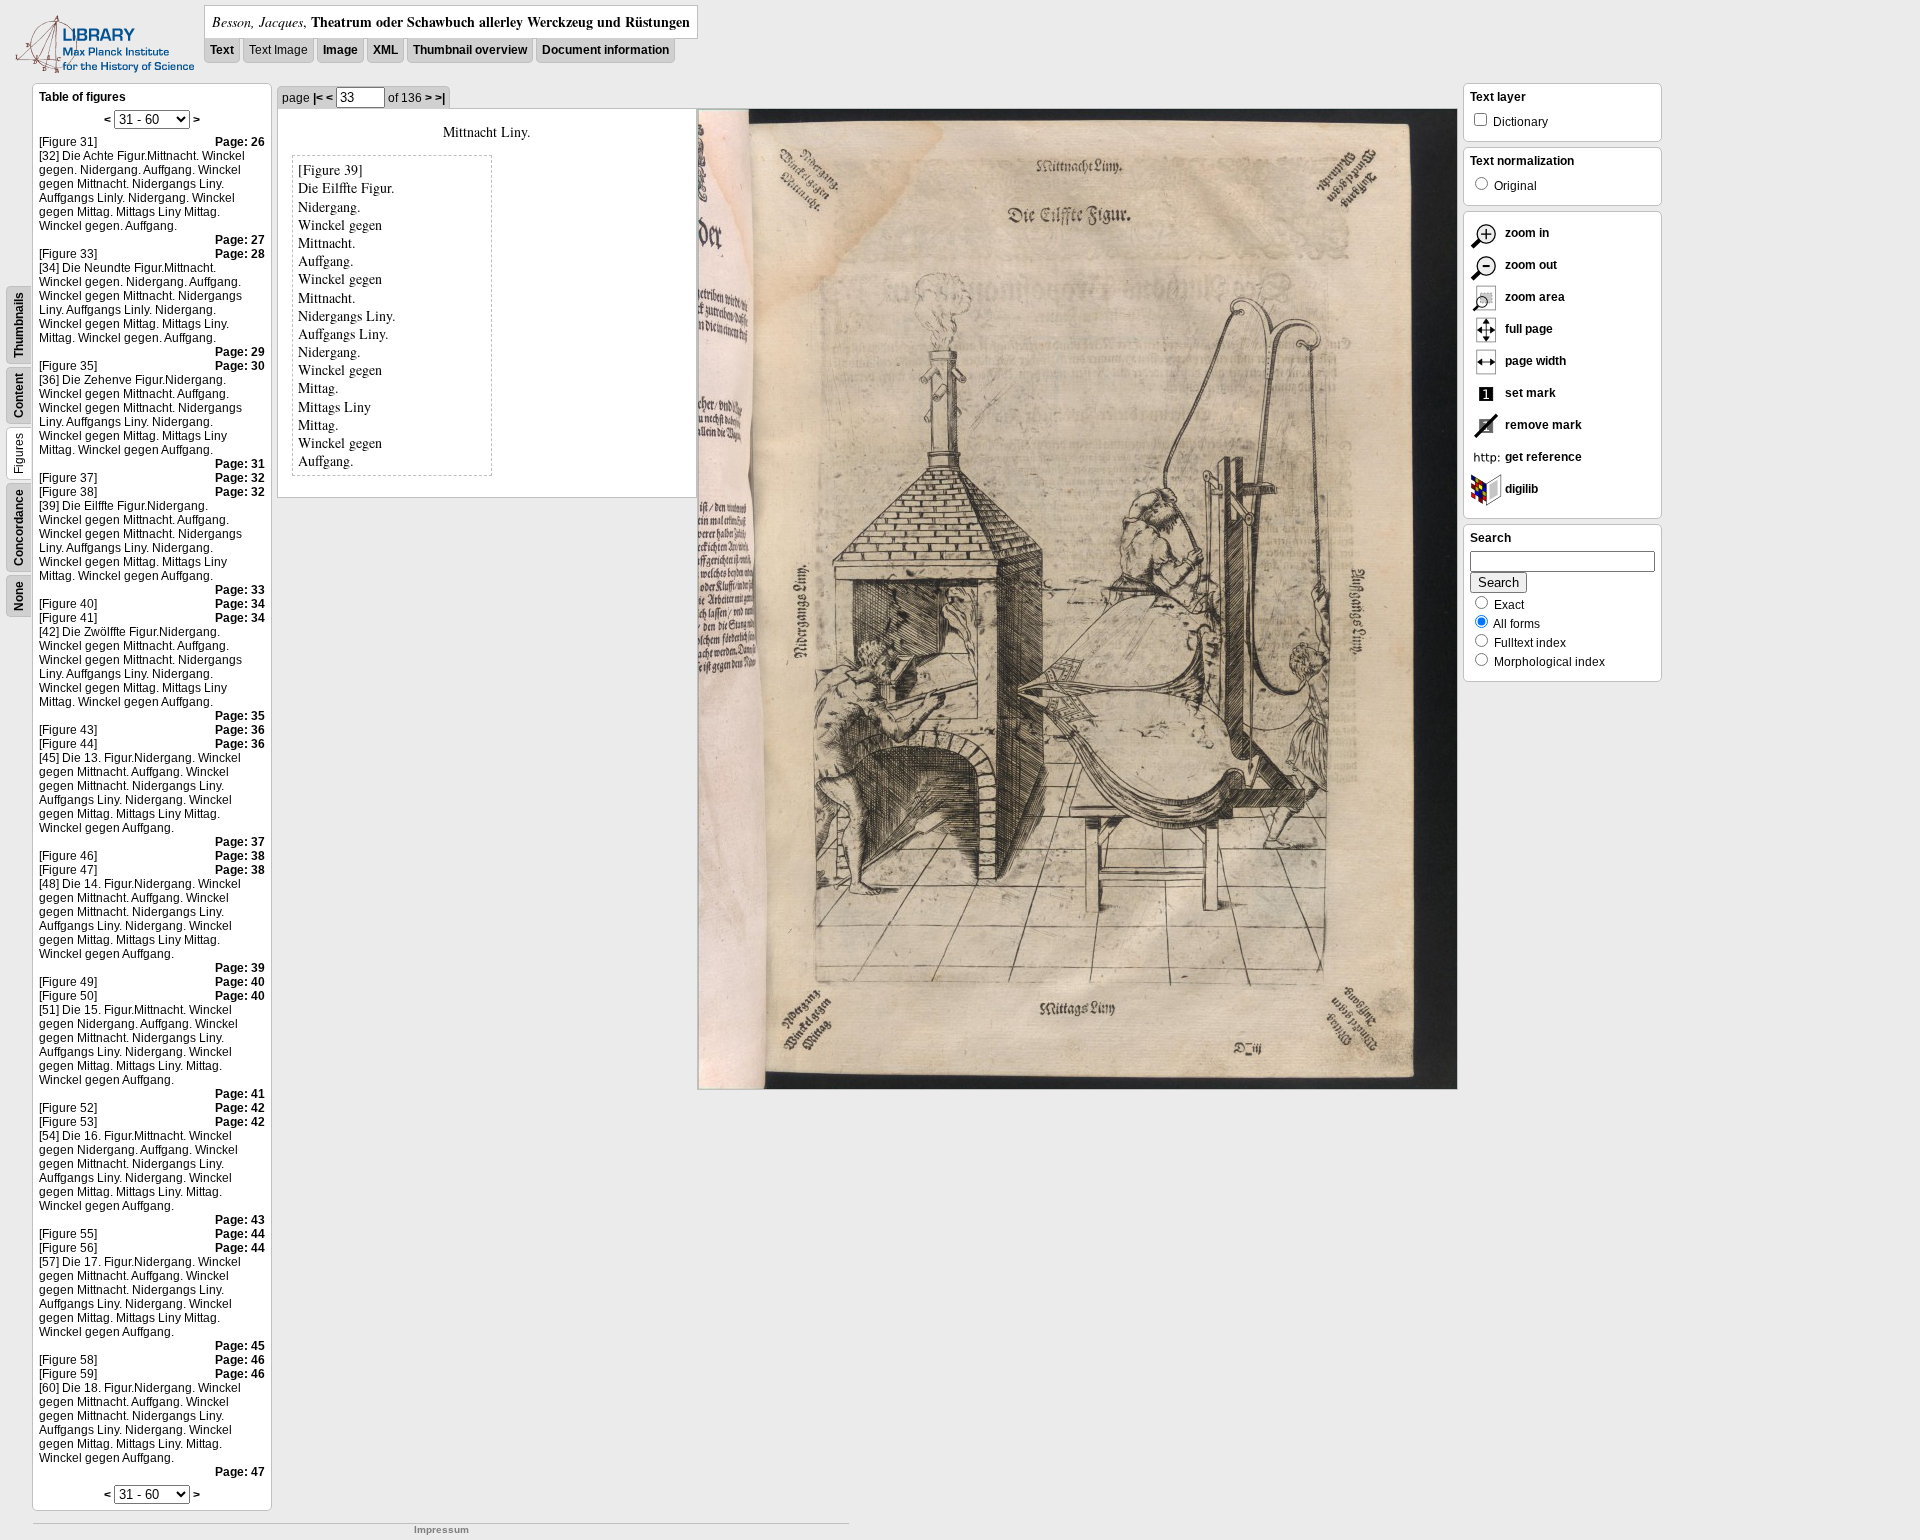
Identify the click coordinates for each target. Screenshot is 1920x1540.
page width (1534, 361)
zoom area (1533, 297)
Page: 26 (240, 142)
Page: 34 (240, 604)
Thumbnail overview (470, 50)
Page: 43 (240, 1220)
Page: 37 (240, 842)
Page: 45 (240, 1346)
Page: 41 (240, 1094)
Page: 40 (240, 982)
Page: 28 (240, 254)
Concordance (19, 527)
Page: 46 (240, 1360)
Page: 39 (240, 968)
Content (19, 395)
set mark (1529, 393)
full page (1527, 329)
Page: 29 (240, 352)
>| (440, 98)
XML (385, 50)
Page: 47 (240, 1472)
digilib (1520, 489)
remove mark (1542, 425)
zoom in (1525, 233)
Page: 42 (240, 1108)
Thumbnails (19, 325)
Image (340, 50)
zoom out (1529, 265)
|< (318, 98)
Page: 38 (240, 856)
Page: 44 (240, 1234)
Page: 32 (240, 478)
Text (222, 50)
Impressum (441, 1529)
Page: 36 (240, 730)
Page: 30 (240, 366)
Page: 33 (240, 590)
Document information (605, 50)
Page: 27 (240, 240)
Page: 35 (240, 716)
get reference (1542, 457)
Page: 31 (240, 464)
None (19, 596)
